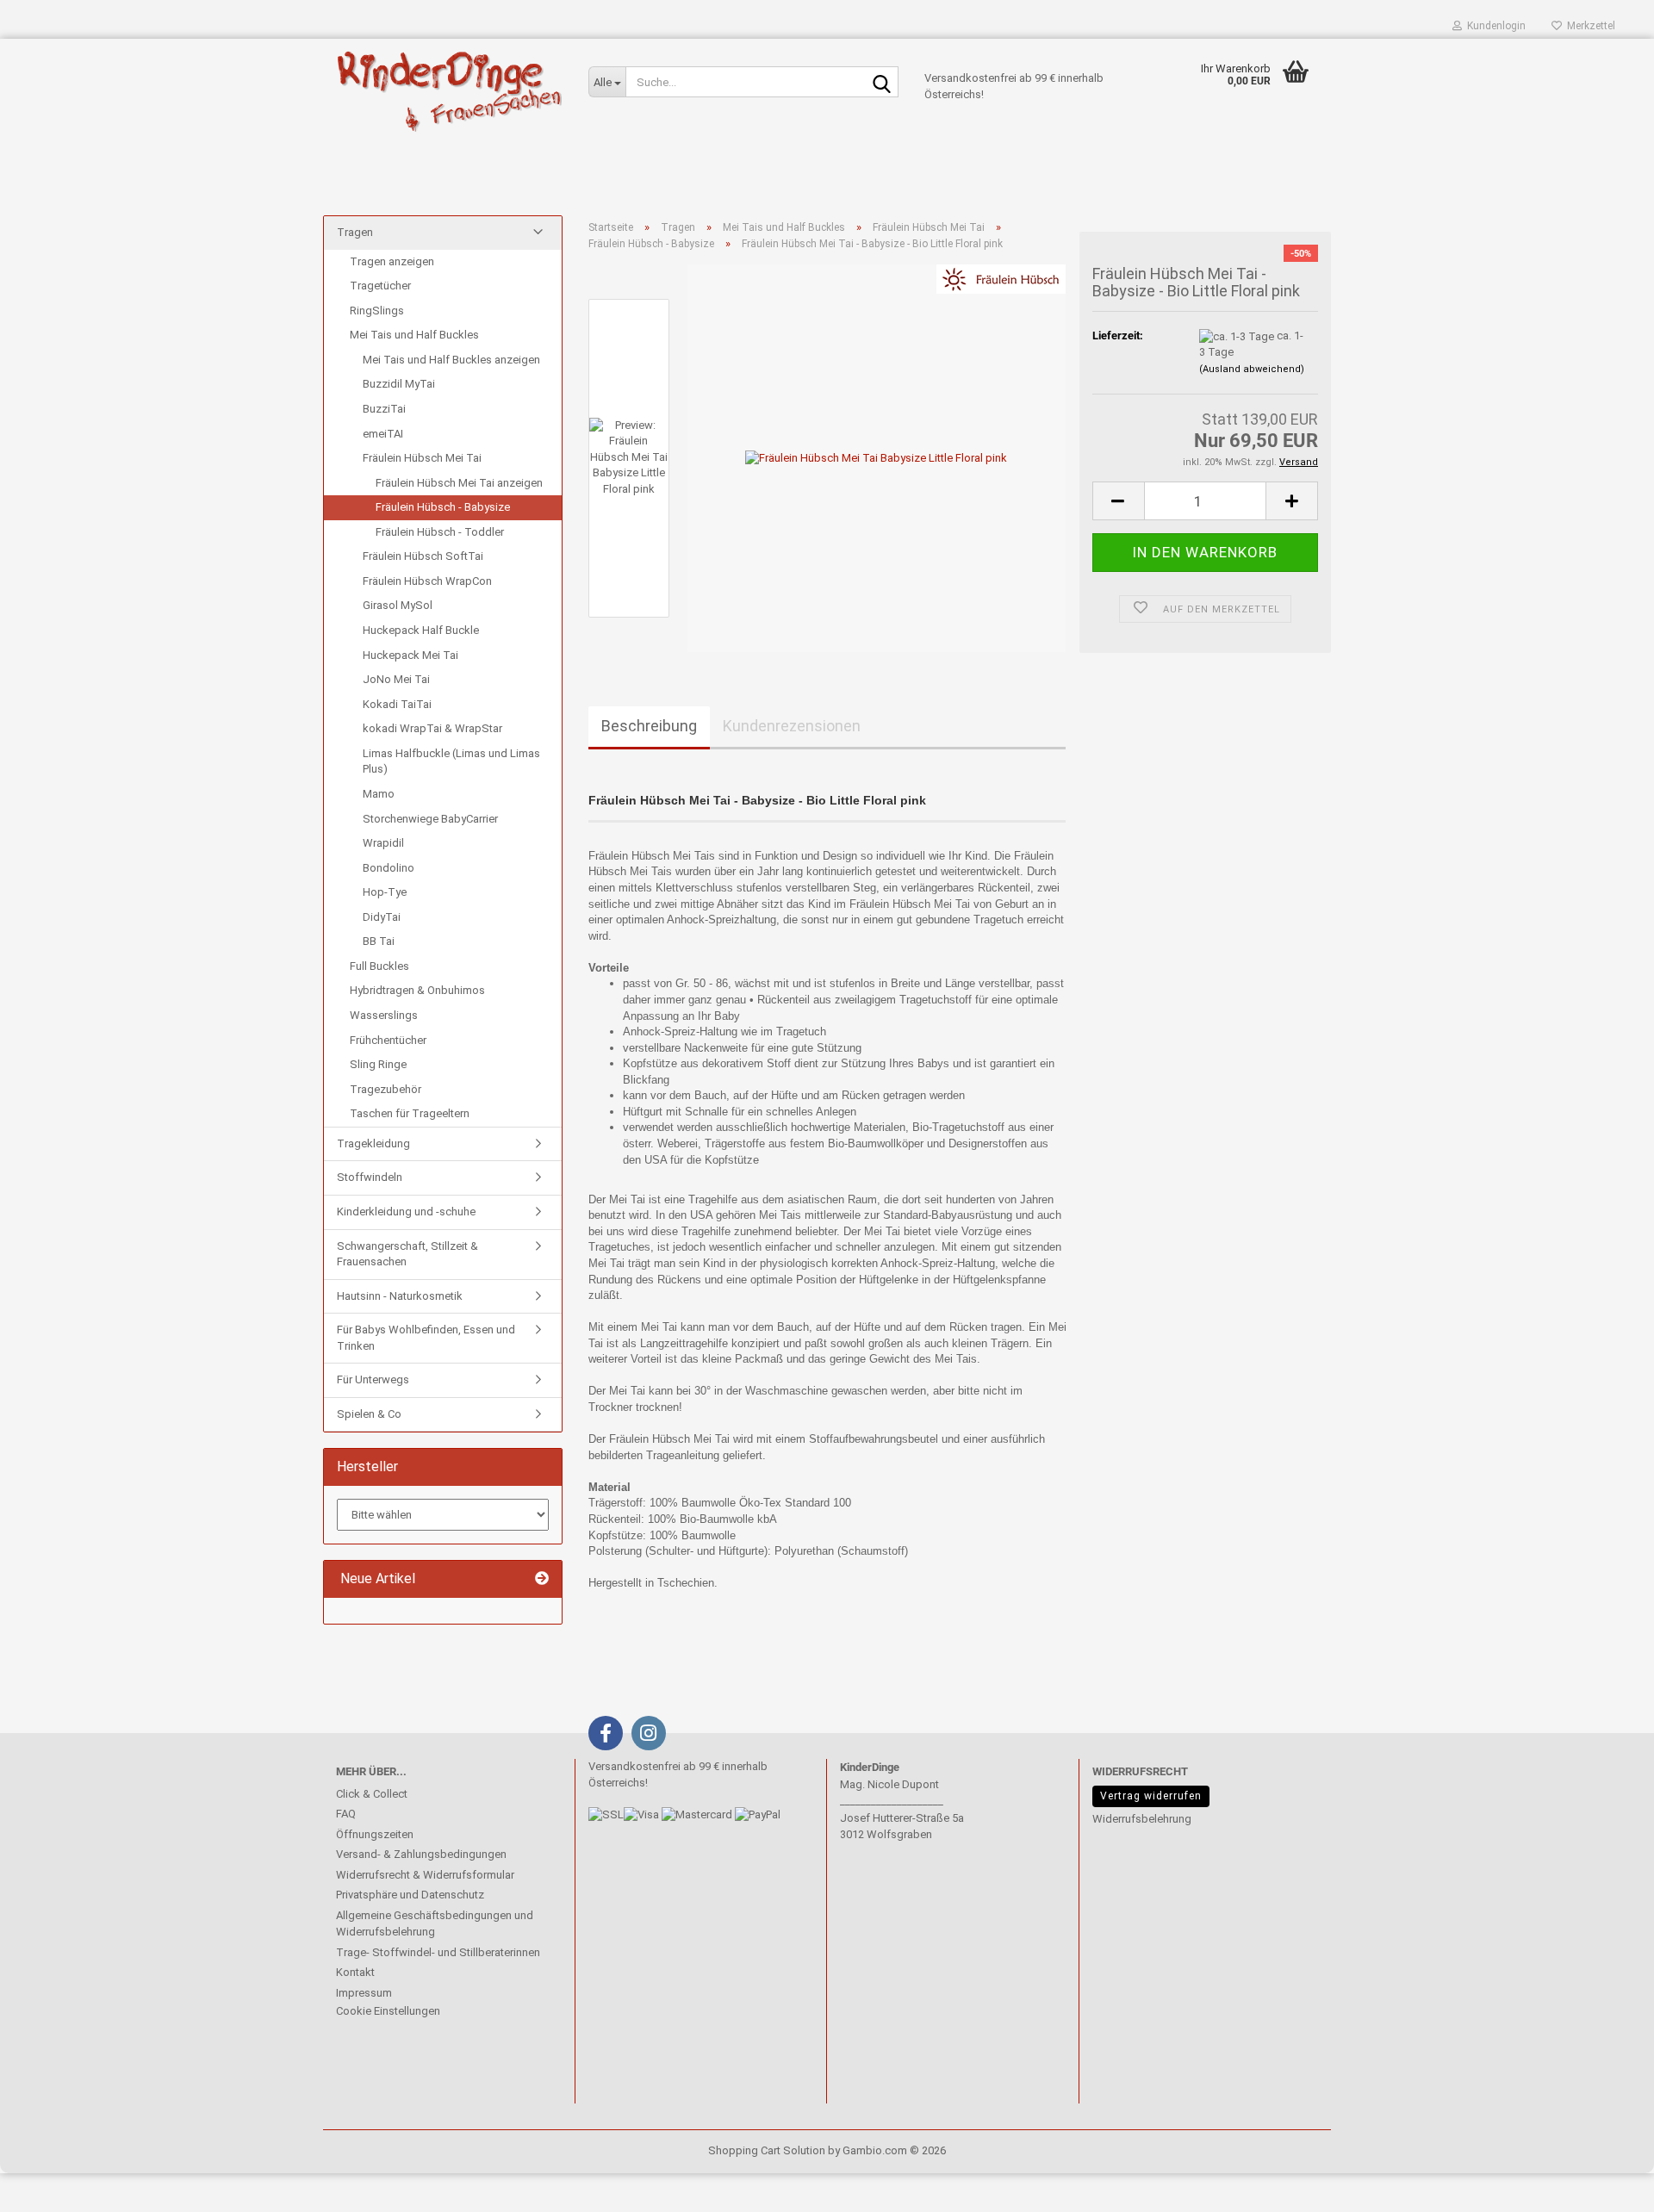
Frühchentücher (388, 1040)
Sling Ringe (378, 1064)
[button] (1118, 501)
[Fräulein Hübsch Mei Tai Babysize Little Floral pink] (876, 458)
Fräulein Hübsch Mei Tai (422, 458)
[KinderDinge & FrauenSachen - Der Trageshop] (449, 90)
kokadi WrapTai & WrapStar (432, 728)
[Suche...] (882, 83)
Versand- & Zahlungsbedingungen (421, 1854)
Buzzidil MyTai (399, 384)
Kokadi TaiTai (397, 704)
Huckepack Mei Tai (410, 655)
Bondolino (389, 868)
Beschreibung (649, 726)
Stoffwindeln (370, 1177)
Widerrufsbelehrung (1142, 1819)
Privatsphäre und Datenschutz (410, 1895)
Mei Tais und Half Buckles (414, 335)
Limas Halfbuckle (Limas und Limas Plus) (451, 761)
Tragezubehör (386, 1089)
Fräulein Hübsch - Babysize (443, 507)
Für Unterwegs (373, 1379)
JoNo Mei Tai (396, 679)
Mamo (379, 794)
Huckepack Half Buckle (421, 630)
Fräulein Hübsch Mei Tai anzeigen (459, 483)
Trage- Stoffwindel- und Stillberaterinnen (438, 1952)
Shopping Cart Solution (767, 2150)
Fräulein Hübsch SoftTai (423, 556)
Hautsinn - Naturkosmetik (400, 1296)
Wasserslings (384, 1015)
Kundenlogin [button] (1494, 26)
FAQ (346, 1814)
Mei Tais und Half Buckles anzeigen (451, 360)
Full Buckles (379, 966)
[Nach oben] (47, 2186)
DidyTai (382, 917)
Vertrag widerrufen (1151, 1796)
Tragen (355, 232)
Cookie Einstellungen (388, 2011)
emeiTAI (383, 434)
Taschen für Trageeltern (410, 1113)
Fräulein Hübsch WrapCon (427, 581)
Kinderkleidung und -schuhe (406, 1212)
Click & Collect (372, 1794)
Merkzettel (1589, 26)
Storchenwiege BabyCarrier (430, 819)
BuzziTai (384, 409)
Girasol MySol (398, 605)
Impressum (364, 1993)
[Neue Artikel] (542, 1579)
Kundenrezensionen (792, 726)
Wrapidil (383, 843)
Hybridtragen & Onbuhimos (417, 990)
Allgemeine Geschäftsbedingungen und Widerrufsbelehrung (435, 1924)
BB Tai (379, 941)
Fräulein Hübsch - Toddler (440, 532)
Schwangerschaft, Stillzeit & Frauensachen (407, 1254)
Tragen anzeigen (392, 261)
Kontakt (355, 1972)
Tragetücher (380, 286)
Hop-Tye (385, 892)
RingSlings (377, 311)
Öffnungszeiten (375, 1834)
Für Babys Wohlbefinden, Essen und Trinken (426, 1338)
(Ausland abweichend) (1252, 369)
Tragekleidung (373, 1143)
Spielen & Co (369, 1414)
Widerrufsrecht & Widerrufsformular (425, 1875)
